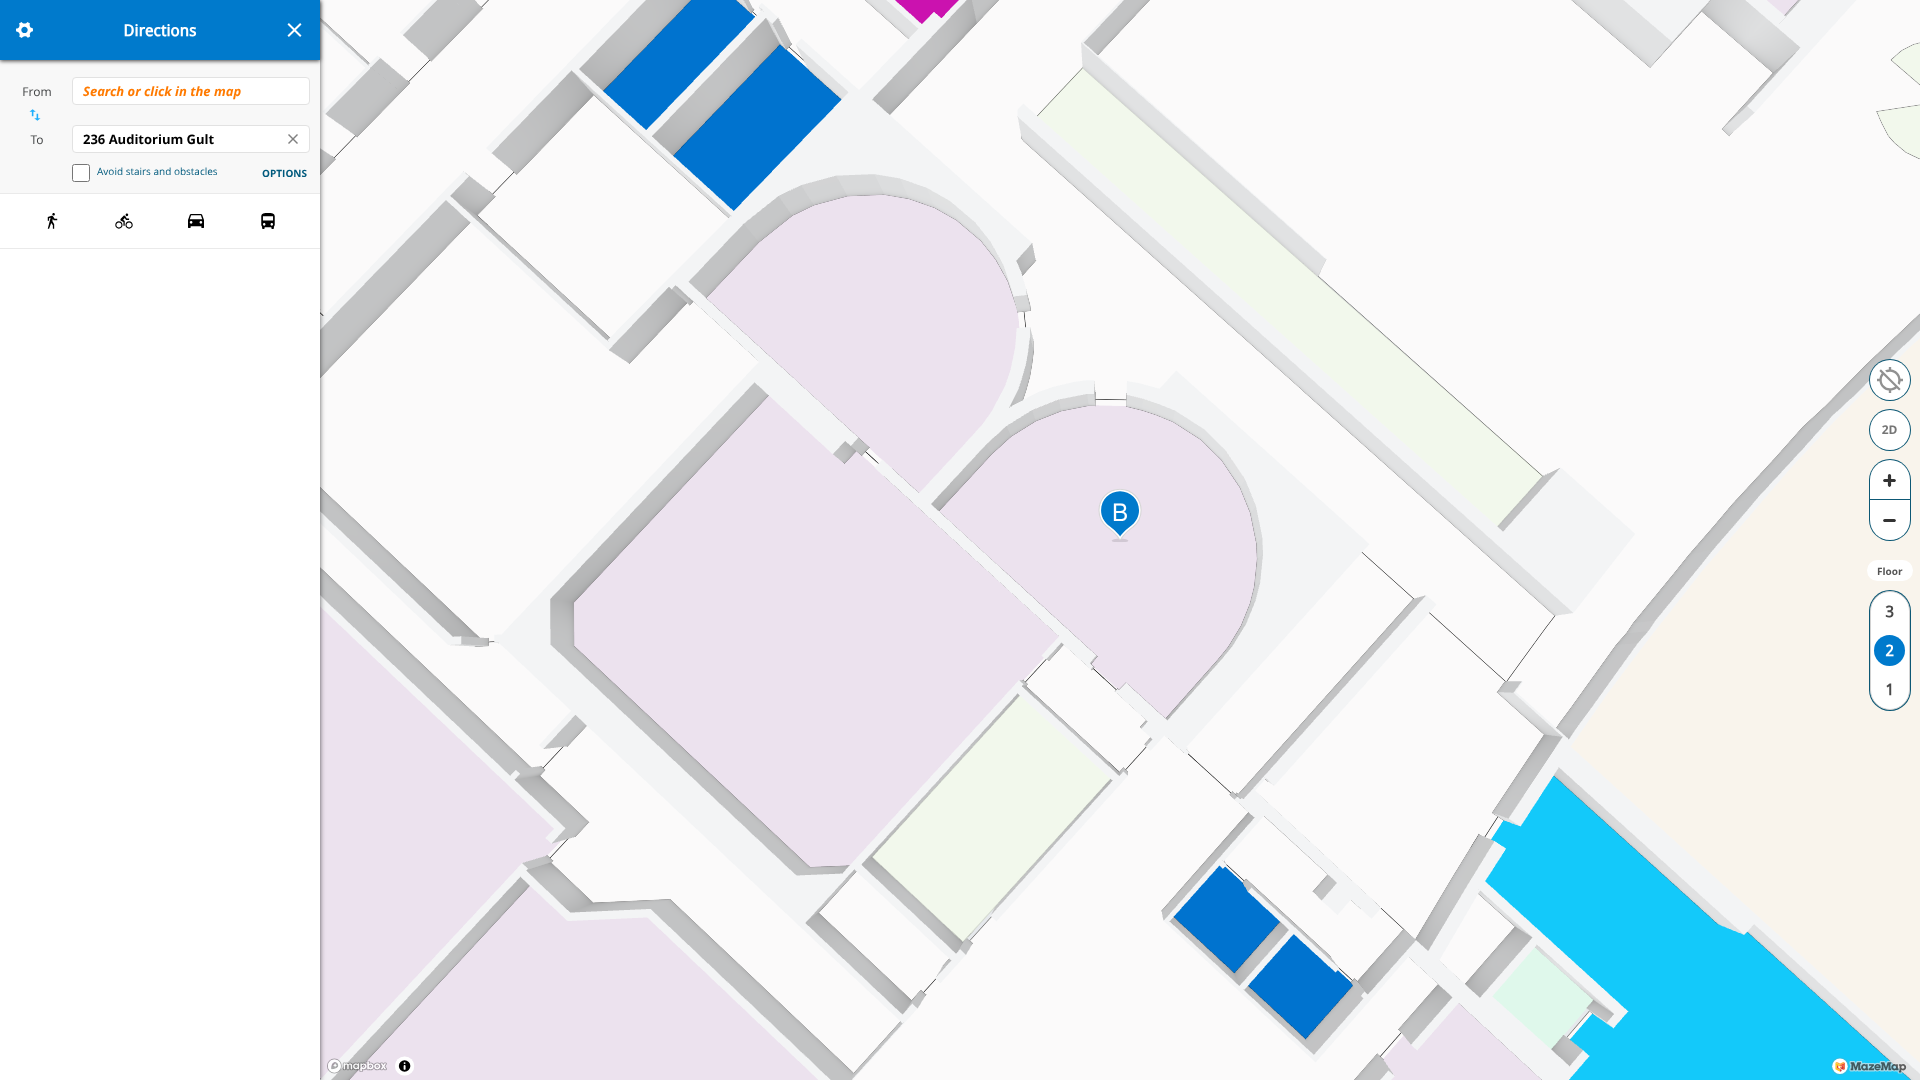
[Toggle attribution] (404, 1065)
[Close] (294, 30)
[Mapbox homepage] (357, 1066)
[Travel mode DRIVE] (196, 221)
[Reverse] (34, 115)
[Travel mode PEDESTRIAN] (52, 221)
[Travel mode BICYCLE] (124, 221)
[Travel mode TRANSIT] (268, 221)
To (36, 139)
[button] (1890, 380)
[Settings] (24, 30)
